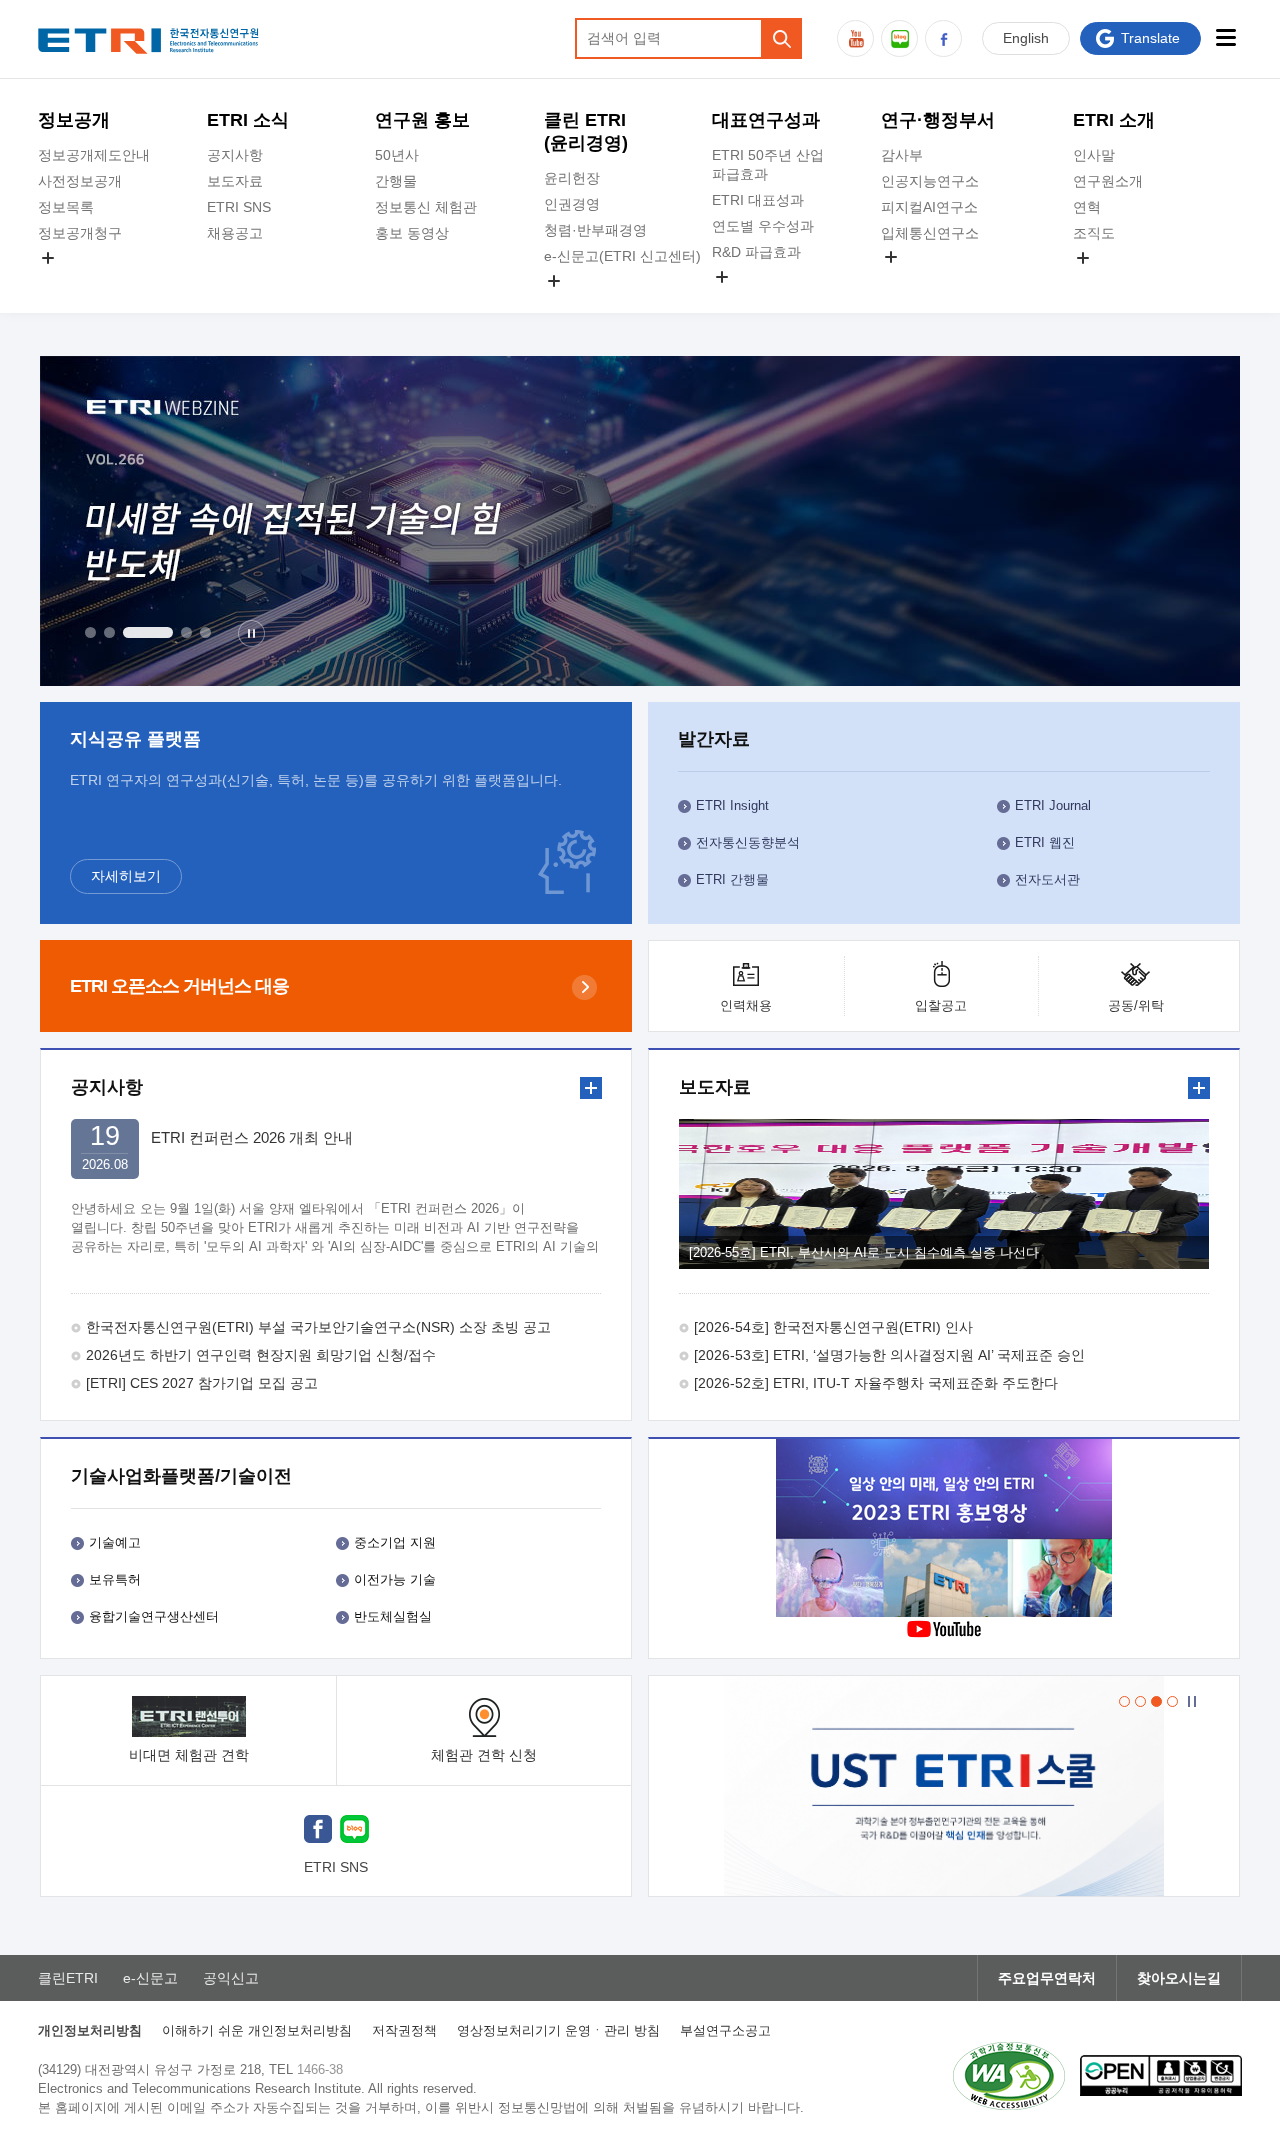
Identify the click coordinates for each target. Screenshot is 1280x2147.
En (1026, 38)
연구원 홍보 (422, 120)
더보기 (591, 1088)
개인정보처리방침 (90, 2030)
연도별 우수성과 (763, 226)
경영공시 (66, 281)
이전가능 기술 (395, 1579)
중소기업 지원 (395, 1542)
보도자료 (235, 181)
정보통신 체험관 (426, 207)
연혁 (1087, 207)
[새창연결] (944, 1530)
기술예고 (115, 1542)
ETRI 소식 (248, 120)
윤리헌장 (572, 178)
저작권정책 (404, 2030)
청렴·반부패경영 (595, 230)
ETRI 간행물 (732, 879)
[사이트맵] (1226, 37)
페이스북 (943, 38)
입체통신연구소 (930, 233)
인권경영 (572, 204)
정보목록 (66, 207)
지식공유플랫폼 (761, 300)
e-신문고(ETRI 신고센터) (622, 256)
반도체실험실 (393, 1616)
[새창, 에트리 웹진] (640, 521)
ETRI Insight (732, 805)
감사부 (902, 155)
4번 (186, 632)
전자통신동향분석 (748, 842)
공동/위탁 (1136, 1005)
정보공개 (74, 120)
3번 (148, 632)
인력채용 (746, 1005)
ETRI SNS (239, 207)
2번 (109, 632)
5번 (205, 632)
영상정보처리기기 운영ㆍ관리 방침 (558, 2030)
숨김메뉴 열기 (48, 258)
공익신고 (572, 304)
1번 (90, 632)
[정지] (251, 633)
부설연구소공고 (725, 2030)
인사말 (1094, 155)
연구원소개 (1108, 181)
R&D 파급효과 (756, 252)
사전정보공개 (80, 181)
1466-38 (320, 2069)
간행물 (396, 181)
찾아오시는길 (1179, 1978)
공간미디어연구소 (937, 280)
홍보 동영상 (412, 233)
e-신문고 (150, 1978)
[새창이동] (944, 1786)
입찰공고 (941, 1005)
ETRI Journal (1053, 805)
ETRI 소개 (1114, 120)
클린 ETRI (586, 131)
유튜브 (855, 38)
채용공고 (235, 233)
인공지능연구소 (930, 181)
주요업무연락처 (1047, 1978)
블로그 (899, 38)
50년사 (397, 155)
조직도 (1094, 233)
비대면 (189, 1755)
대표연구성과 (766, 120)
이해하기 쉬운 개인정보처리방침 (257, 2030)
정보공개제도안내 (94, 155)
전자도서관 (1047, 879)
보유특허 (115, 1579)
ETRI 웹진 (1045, 842)
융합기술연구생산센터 (154, 1616)
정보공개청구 (80, 233)
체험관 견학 (484, 1755)
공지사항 (235, 155)
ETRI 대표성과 (758, 200)
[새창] (318, 1831)
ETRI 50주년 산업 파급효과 (768, 164)
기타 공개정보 (1117, 281)
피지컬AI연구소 (929, 207)
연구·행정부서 (938, 120)
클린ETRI (68, 1978)
